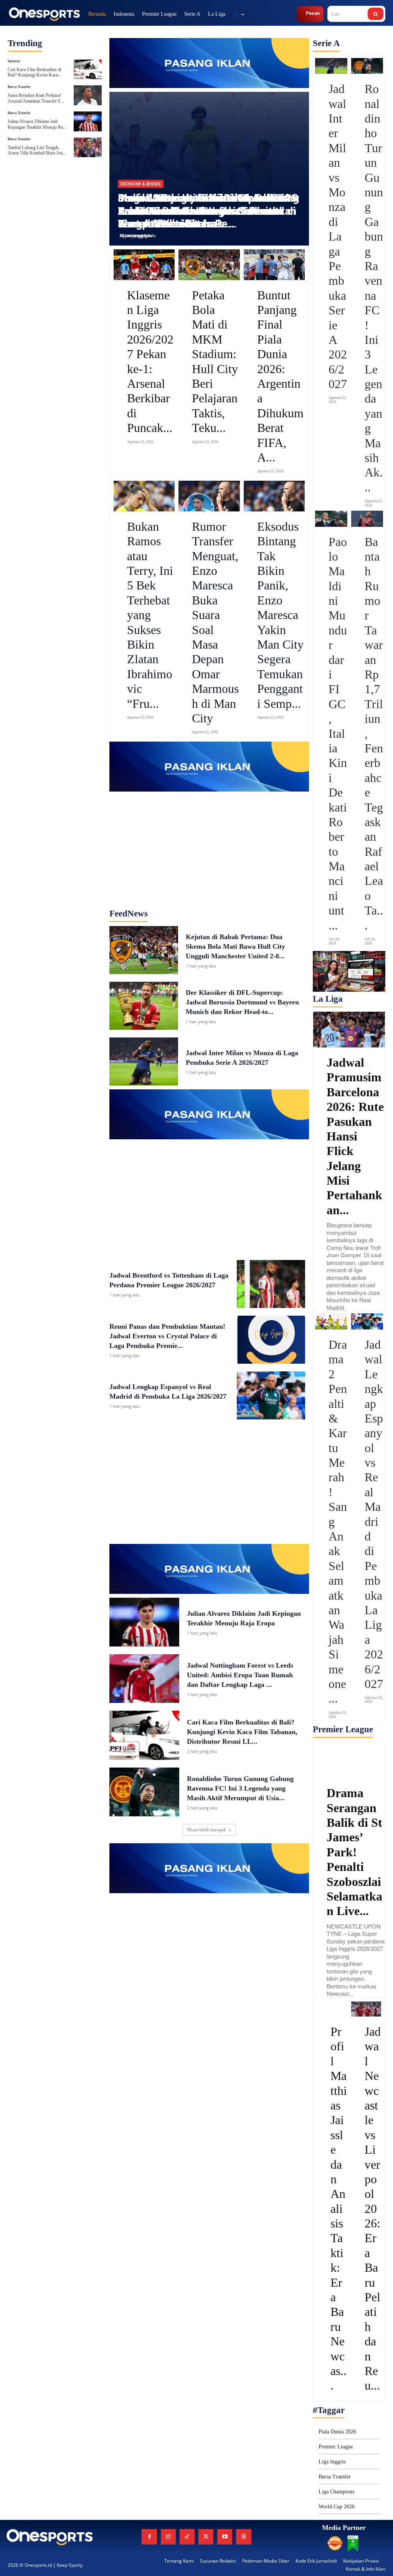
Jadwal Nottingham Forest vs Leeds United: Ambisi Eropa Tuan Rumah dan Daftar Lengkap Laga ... (240, 1675)
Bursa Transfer (19, 87)
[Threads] (244, 2537)
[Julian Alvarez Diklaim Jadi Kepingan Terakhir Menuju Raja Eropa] (88, 121)
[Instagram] (168, 2537)
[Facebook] (149, 2537)
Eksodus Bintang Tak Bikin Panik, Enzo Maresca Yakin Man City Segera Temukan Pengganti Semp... (280, 615)
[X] (206, 2537)
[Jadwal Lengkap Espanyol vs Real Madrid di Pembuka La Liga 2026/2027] (271, 1395)
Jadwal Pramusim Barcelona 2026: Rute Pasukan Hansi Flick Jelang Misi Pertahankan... (355, 1136)
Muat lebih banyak (206, 1830)
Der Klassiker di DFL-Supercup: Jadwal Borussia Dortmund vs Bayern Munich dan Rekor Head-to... (242, 1002)
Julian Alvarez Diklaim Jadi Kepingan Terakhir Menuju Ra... (37, 124)
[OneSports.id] (44, 14)
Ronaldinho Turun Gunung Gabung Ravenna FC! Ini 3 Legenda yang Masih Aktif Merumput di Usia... (240, 1788)
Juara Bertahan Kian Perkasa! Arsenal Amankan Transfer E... (36, 98)
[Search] (376, 14)
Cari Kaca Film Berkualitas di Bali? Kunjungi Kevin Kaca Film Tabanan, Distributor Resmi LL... (242, 1732)
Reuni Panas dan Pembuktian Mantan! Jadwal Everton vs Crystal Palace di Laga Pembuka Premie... (167, 1336)
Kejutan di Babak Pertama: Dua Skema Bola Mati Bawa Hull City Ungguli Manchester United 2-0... (235, 946)
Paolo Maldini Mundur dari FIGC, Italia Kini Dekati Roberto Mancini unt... (338, 734)
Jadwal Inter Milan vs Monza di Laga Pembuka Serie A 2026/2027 (338, 236)
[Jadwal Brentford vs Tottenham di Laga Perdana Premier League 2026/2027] (271, 1284)
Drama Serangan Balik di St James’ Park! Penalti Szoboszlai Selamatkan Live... (354, 1852)
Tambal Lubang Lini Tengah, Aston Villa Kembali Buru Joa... (37, 150)
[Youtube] (225, 2537)
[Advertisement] (209, 840)
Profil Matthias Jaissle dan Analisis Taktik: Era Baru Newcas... (339, 2208)
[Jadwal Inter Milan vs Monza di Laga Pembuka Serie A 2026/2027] (144, 1061)
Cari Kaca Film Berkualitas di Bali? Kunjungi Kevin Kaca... (35, 72)
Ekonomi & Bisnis (141, 184)
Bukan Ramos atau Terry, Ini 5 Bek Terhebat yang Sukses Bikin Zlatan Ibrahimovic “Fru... (150, 615)
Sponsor (14, 61)
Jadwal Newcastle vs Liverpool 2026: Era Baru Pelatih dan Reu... (373, 2208)
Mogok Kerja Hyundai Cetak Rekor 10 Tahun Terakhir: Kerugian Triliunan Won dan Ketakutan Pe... (208, 211)
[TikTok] (187, 2537)
